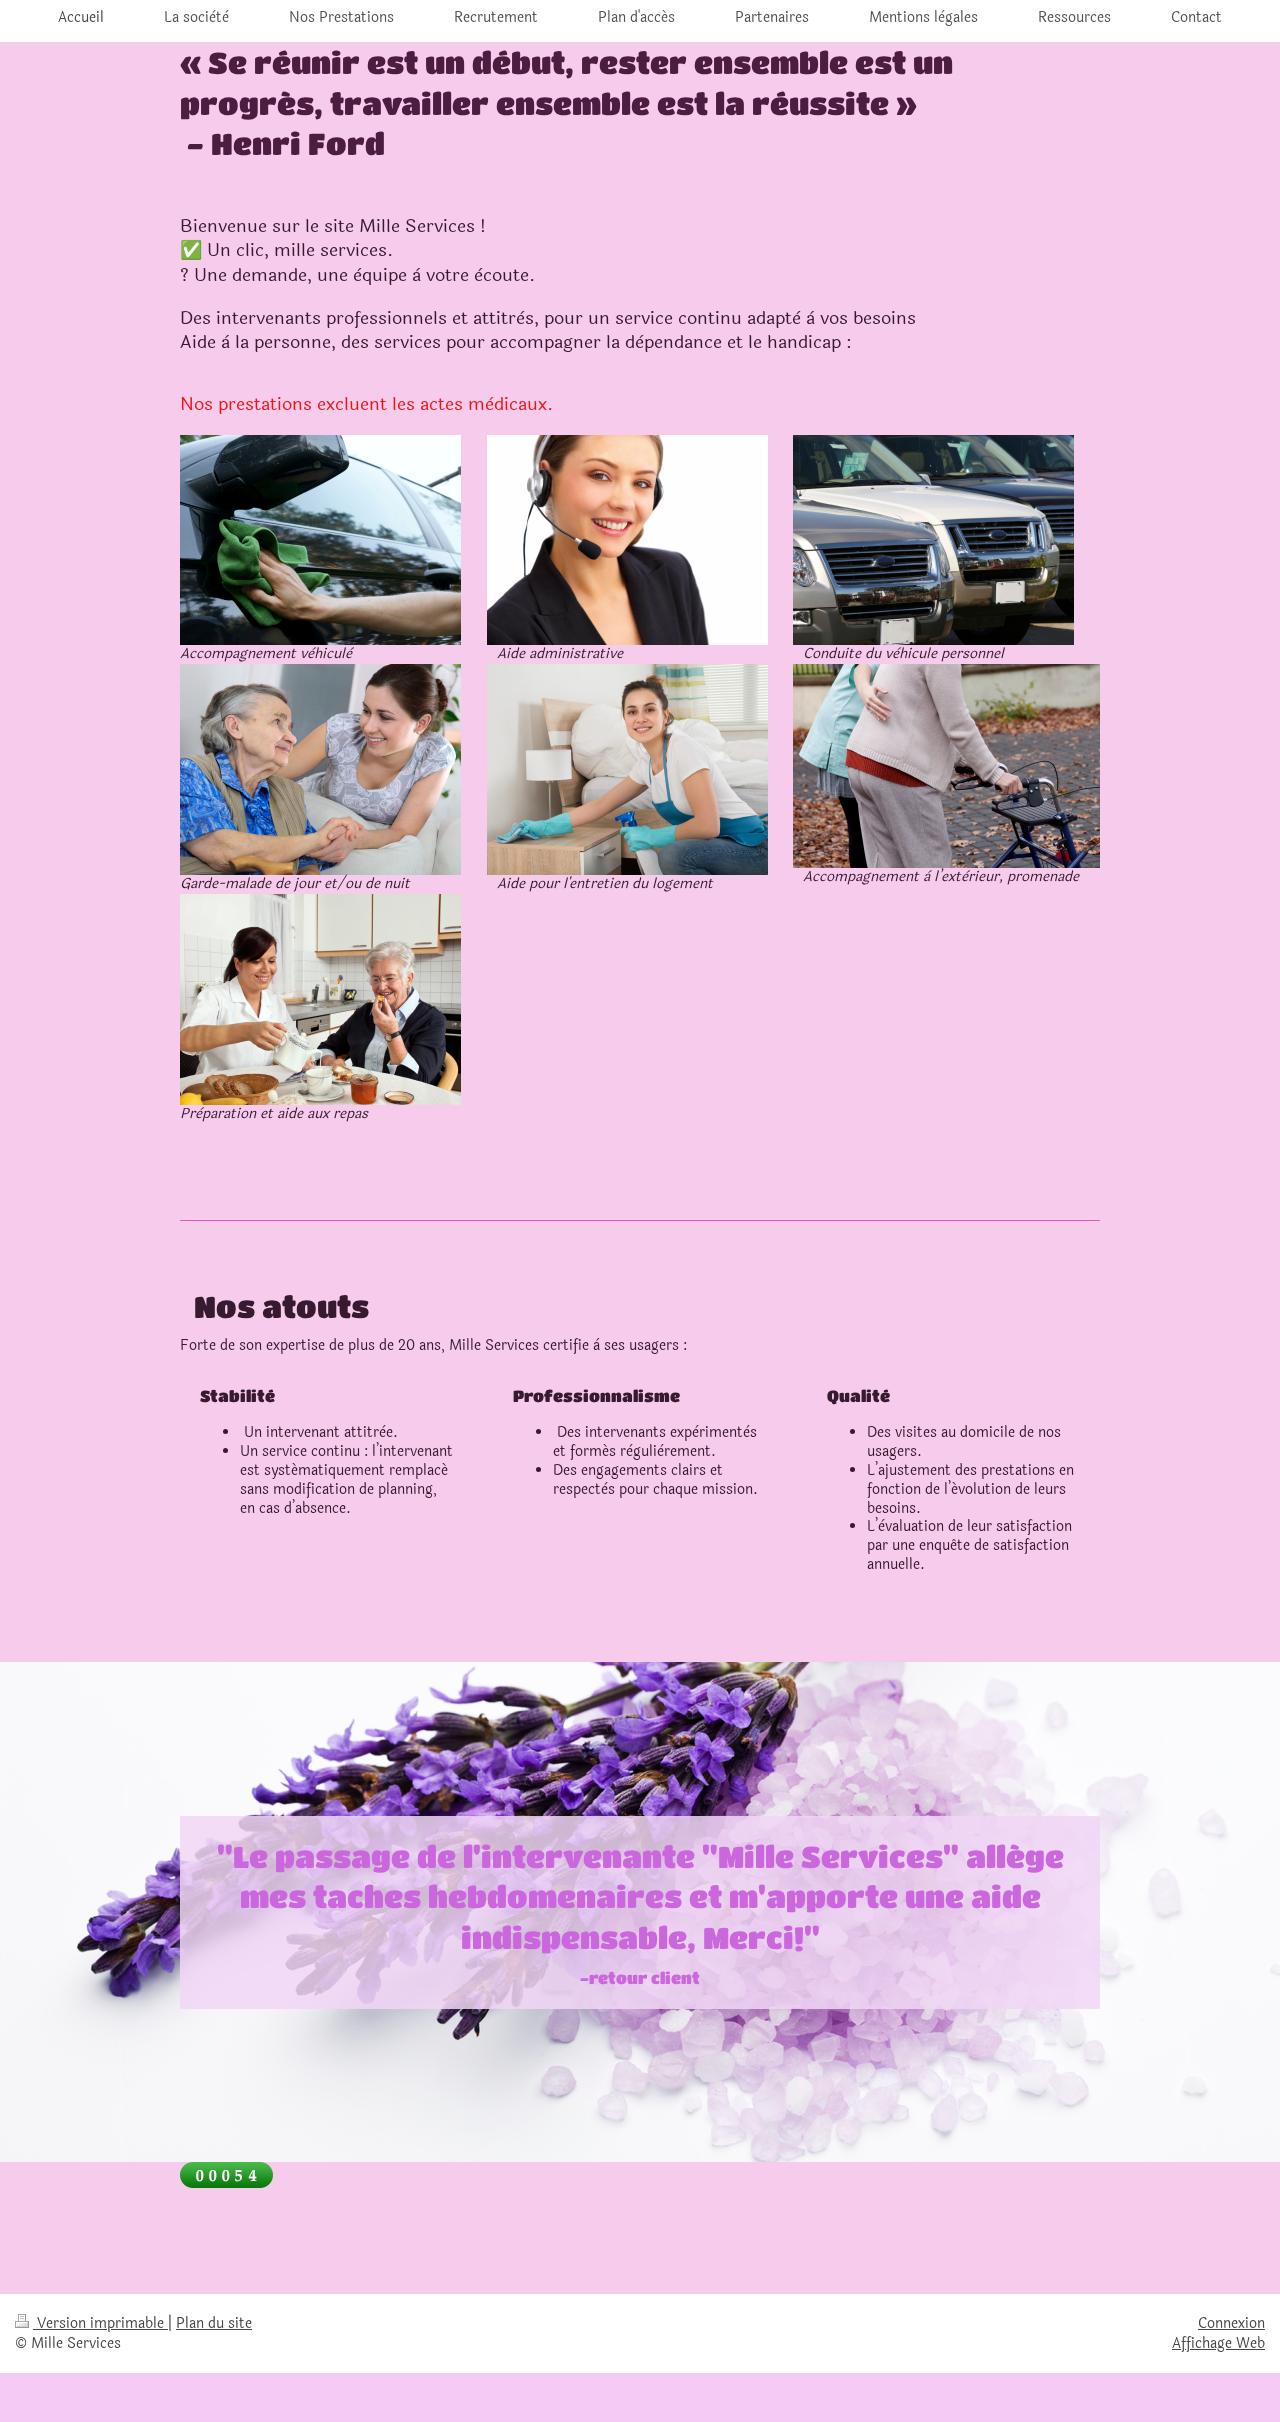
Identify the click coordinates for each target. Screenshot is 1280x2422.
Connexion (1231, 2323)
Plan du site (214, 2323)
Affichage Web (1218, 2343)
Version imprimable (100, 2323)
